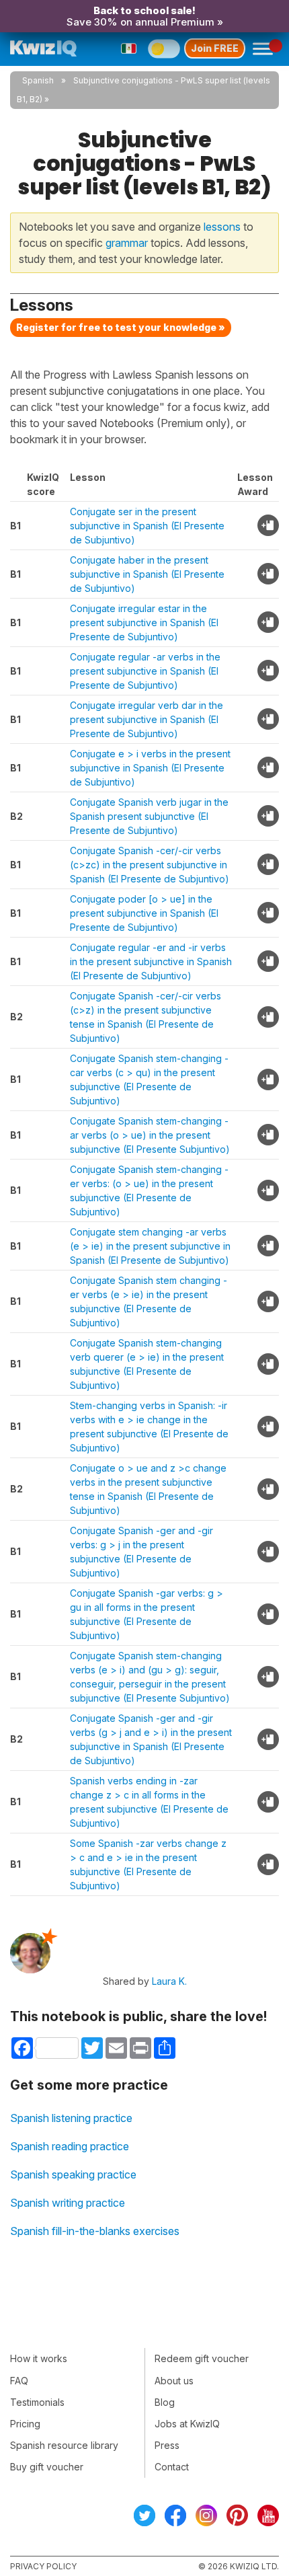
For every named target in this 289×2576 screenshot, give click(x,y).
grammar (127, 243)
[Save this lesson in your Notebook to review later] (268, 525)
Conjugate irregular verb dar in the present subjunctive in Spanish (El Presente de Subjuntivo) (147, 719)
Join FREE (215, 48)
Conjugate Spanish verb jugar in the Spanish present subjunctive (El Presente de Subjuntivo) (149, 816)
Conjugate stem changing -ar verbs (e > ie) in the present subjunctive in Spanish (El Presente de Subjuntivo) (150, 1246)
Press (167, 2445)
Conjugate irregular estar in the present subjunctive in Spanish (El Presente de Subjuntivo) (144, 622)
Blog (165, 2402)
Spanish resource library (64, 2445)
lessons (222, 227)
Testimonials (37, 2402)
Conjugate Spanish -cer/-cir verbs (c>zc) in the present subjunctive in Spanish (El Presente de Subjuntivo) (150, 865)
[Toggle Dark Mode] (164, 48)
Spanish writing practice (68, 2203)
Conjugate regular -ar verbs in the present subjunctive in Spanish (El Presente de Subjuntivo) (145, 671)
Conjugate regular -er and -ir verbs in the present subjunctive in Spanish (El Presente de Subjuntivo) (151, 961)
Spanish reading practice (70, 2146)
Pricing (25, 2424)
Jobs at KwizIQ (187, 2424)
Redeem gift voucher (202, 2358)
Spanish (38, 80)
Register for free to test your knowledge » (121, 327)
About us (174, 2381)
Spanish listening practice (71, 2118)
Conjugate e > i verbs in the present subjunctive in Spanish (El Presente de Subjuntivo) (150, 768)
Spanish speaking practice (73, 2174)
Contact (172, 2467)
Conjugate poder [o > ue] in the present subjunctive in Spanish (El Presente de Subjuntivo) (144, 913)
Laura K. (169, 1981)
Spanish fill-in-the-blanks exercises (95, 2231)
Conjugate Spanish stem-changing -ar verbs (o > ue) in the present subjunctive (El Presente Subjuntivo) (150, 1135)
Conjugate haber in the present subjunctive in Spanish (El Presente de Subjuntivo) (147, 574)
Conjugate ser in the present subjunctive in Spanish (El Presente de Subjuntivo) (147, 526)
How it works (39, 2358)
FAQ (19, 2381)
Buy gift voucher (47, 2467)
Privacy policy (43, 2566)
